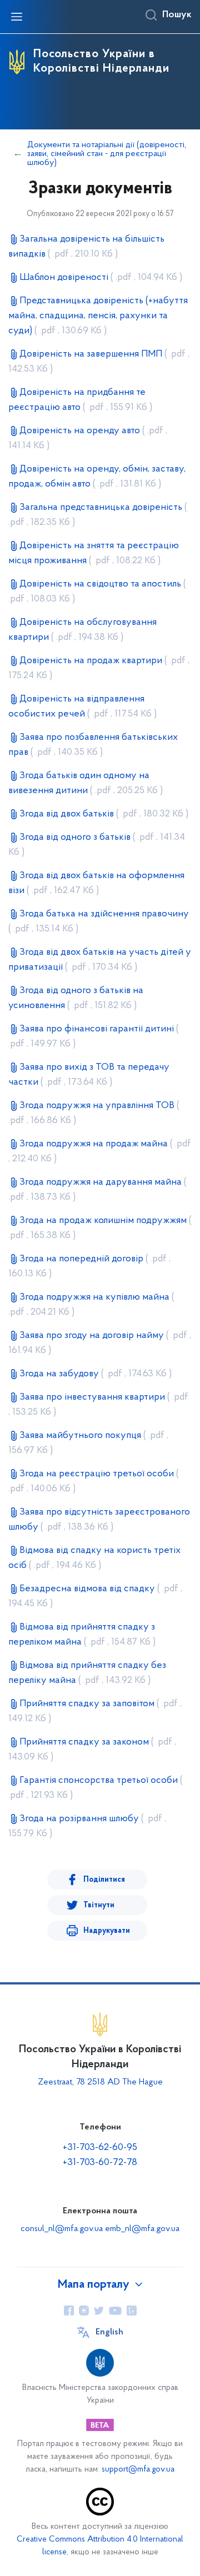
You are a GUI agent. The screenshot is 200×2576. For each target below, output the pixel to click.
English (109, 2332)
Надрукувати (107, 1931)
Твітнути (99, 1905)
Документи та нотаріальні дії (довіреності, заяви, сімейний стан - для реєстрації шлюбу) (107, 154)
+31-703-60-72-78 (100, 2163)
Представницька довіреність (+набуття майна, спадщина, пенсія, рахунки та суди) (98, 316)
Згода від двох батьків (104, 814)
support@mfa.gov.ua (138, 2470)
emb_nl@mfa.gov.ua (142, 2229)
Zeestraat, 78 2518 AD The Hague (100, 2082)
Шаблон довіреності (101, 278)
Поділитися (104, 1880)
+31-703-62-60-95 (100, 2148)
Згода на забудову (96, 1374)
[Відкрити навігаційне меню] (17, 17)
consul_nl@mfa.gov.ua (62, 2229)
